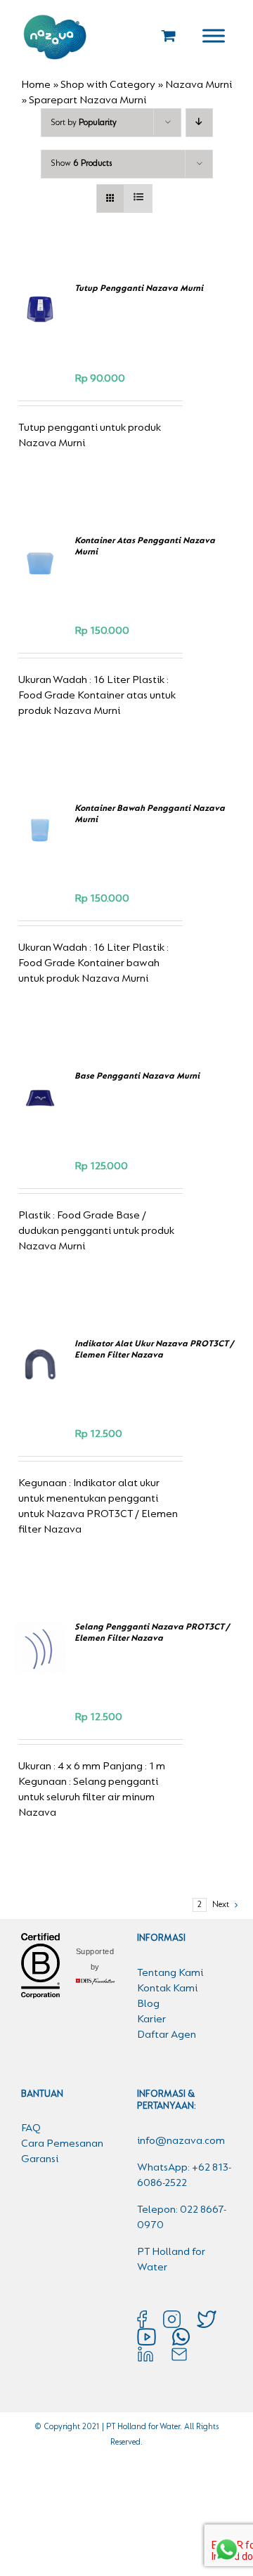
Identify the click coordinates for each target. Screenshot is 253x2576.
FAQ (31, 2128)
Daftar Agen (167, 2035)
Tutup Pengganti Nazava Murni (139, 288)
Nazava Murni (199, 85)
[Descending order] (199, 123)
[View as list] (138, 199)
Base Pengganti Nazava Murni (137, 1076)
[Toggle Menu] (214, 35)
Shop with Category (108, 85)
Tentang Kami (170, 1973)
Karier (151, 2019)
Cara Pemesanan (62, 2144)
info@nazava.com (181, 2141)
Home (36, 85)
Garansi (40, 2159)
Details (43, 333)
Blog (148, 2004)
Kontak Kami (167, 1989)
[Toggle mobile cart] (169, 35)
